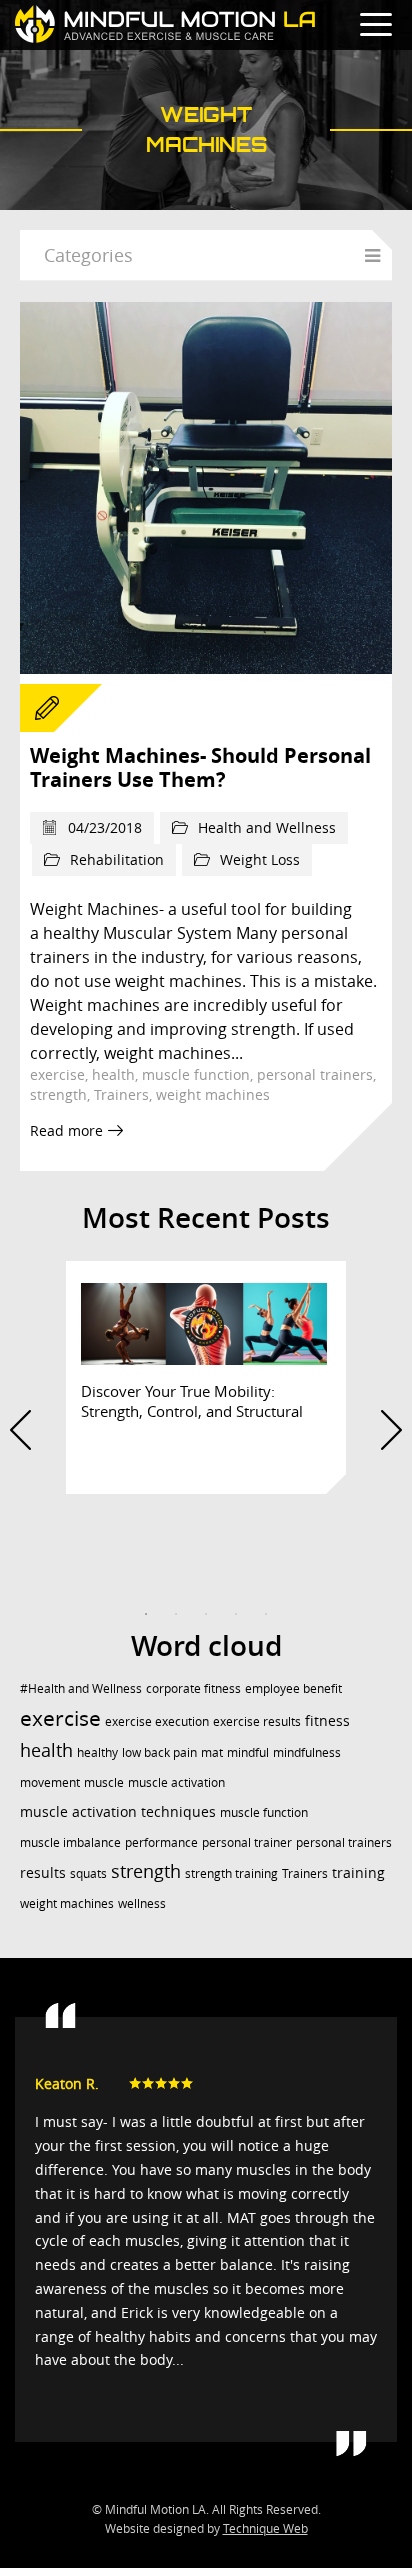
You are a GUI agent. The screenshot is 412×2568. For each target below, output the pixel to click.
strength (58, 1094)
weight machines (213, 1094)
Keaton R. (67, 2083)
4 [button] (236, 1614)
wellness (142, 1903)
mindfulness (307, 1752)
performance (161, 1842)
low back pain (159, 1752)
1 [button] (146, 1614)
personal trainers (315, 1074)
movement (50, 1782)
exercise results (257, 1721)
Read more (66, 1130)
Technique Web (265, 2528)
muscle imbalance (70, 1842)
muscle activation (176, 1782)
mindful (248, 1752)
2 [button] (176, 1614)
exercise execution (157, 1721)
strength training (231, 1873)
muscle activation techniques (118, 1811)
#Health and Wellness (81, 1688)
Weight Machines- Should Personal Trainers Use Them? (200, 767)
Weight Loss (260, 859)
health (113, 1074)
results (43, 1872)
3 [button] (206, 1614)
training (358, 1872)
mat (212, 1752)
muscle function (196, 1074)
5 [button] (266, 1614)
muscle (104, 1782)
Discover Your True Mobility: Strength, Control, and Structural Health (192, 1411)
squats (88, 1873)
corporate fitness (193, 1688)
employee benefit (293, 1688)
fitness (327, 1720)
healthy (97, 1752)
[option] (206, 1377)
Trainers (121, 1094)
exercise (57, 1074)
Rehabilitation (117, 859)
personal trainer (247, 1842)
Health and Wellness (267, 827)
